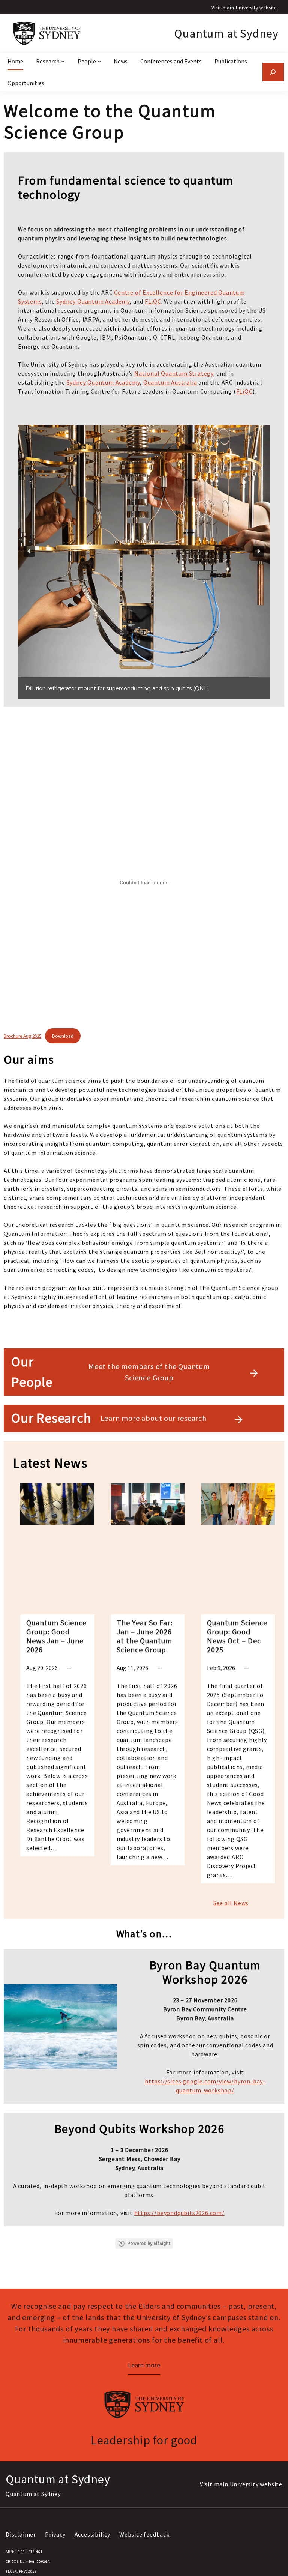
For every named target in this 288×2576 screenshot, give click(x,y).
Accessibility (92, 2534)
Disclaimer (21, 2534)
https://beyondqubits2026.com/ (179, 2213)
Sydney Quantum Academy (93, 301)
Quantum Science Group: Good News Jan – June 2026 (56, 1636)
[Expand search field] (273, 72)
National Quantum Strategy (174, 373)
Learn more (144, 2365)
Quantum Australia (170, 382)
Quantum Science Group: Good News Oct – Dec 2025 (237, 1636)
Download (63, 1036)
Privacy (55, 2534)
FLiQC (153, 301)
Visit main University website (244, 8)
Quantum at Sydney (226, 33)
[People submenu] (99, 61)
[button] (29, 551)
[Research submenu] (63, 61)
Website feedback (144, 2534)
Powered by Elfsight (149, 2244)
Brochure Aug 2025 (22, 1036)
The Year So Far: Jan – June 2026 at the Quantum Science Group (145, 1636)
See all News (231, 1903)
